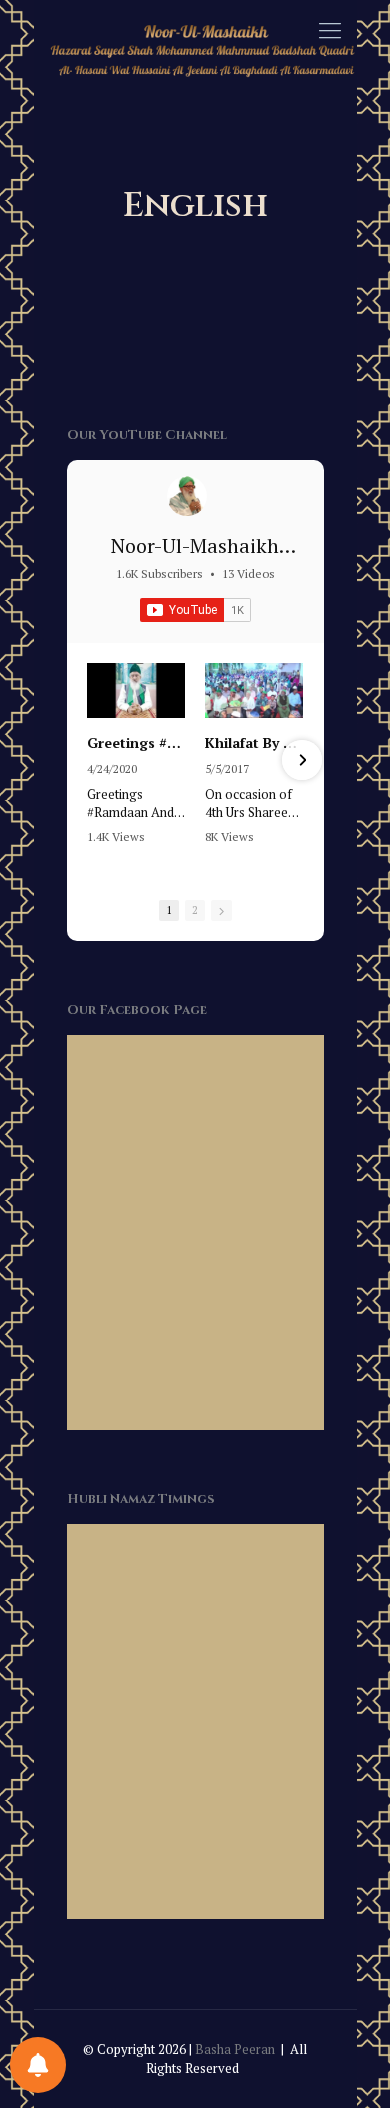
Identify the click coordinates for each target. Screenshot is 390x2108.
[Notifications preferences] (38, 2065)
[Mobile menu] (330, 30)
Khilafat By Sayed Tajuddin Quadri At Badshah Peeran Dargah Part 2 (254, 743)
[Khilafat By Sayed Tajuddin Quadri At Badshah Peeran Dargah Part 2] (254, 690)
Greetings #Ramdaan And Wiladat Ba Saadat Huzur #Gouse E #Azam (136, 743)
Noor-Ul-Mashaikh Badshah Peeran (195, 559)
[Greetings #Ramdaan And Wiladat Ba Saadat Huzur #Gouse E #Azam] (136, 690)
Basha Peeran (235, 2049)
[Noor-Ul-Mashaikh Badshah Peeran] (187, 496)
